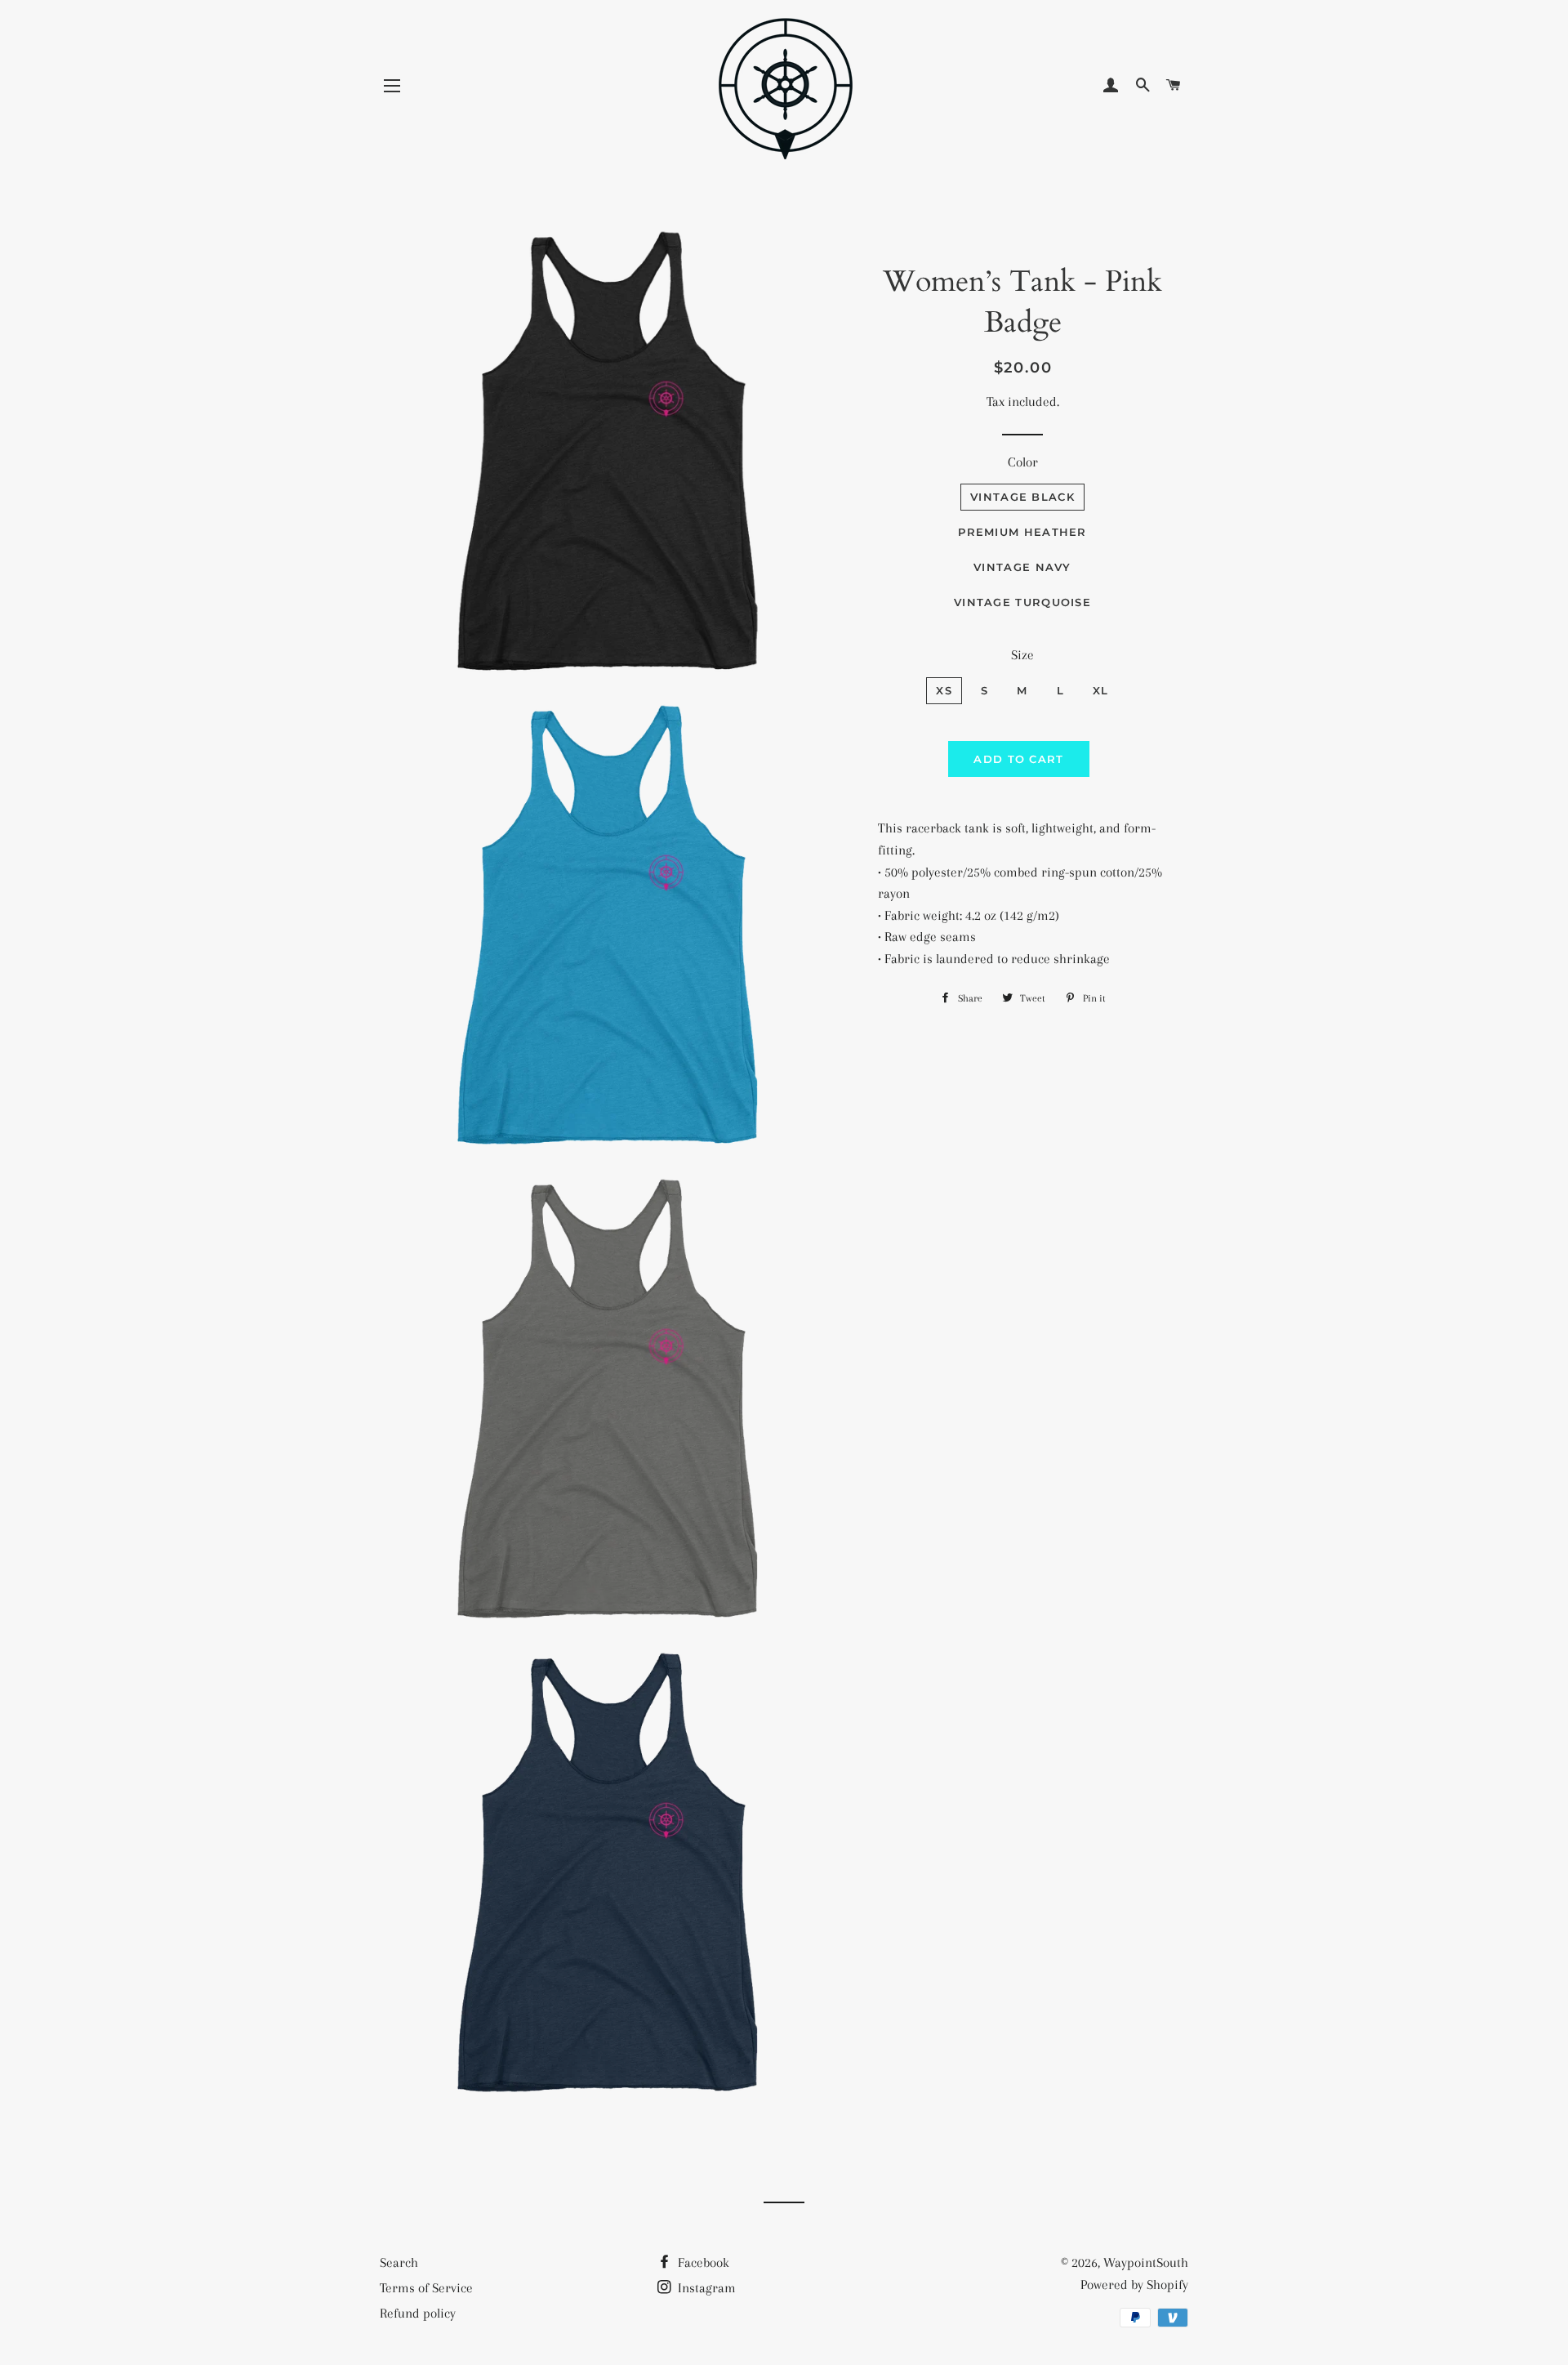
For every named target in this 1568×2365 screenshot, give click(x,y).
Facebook (702, 2262)
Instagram (705, 2288)
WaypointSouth (1146, 2262)
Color (1023, 462)
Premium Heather (1022, 532)
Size (1022, 655)
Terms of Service (426, 2288)
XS (944, 690)
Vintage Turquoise (1022, 602)
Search (399, 2262)
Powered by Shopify (1134, 2285)
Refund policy (418, 2313)
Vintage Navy (1022, 567)
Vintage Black (1022, 497)
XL (1101, 690)
